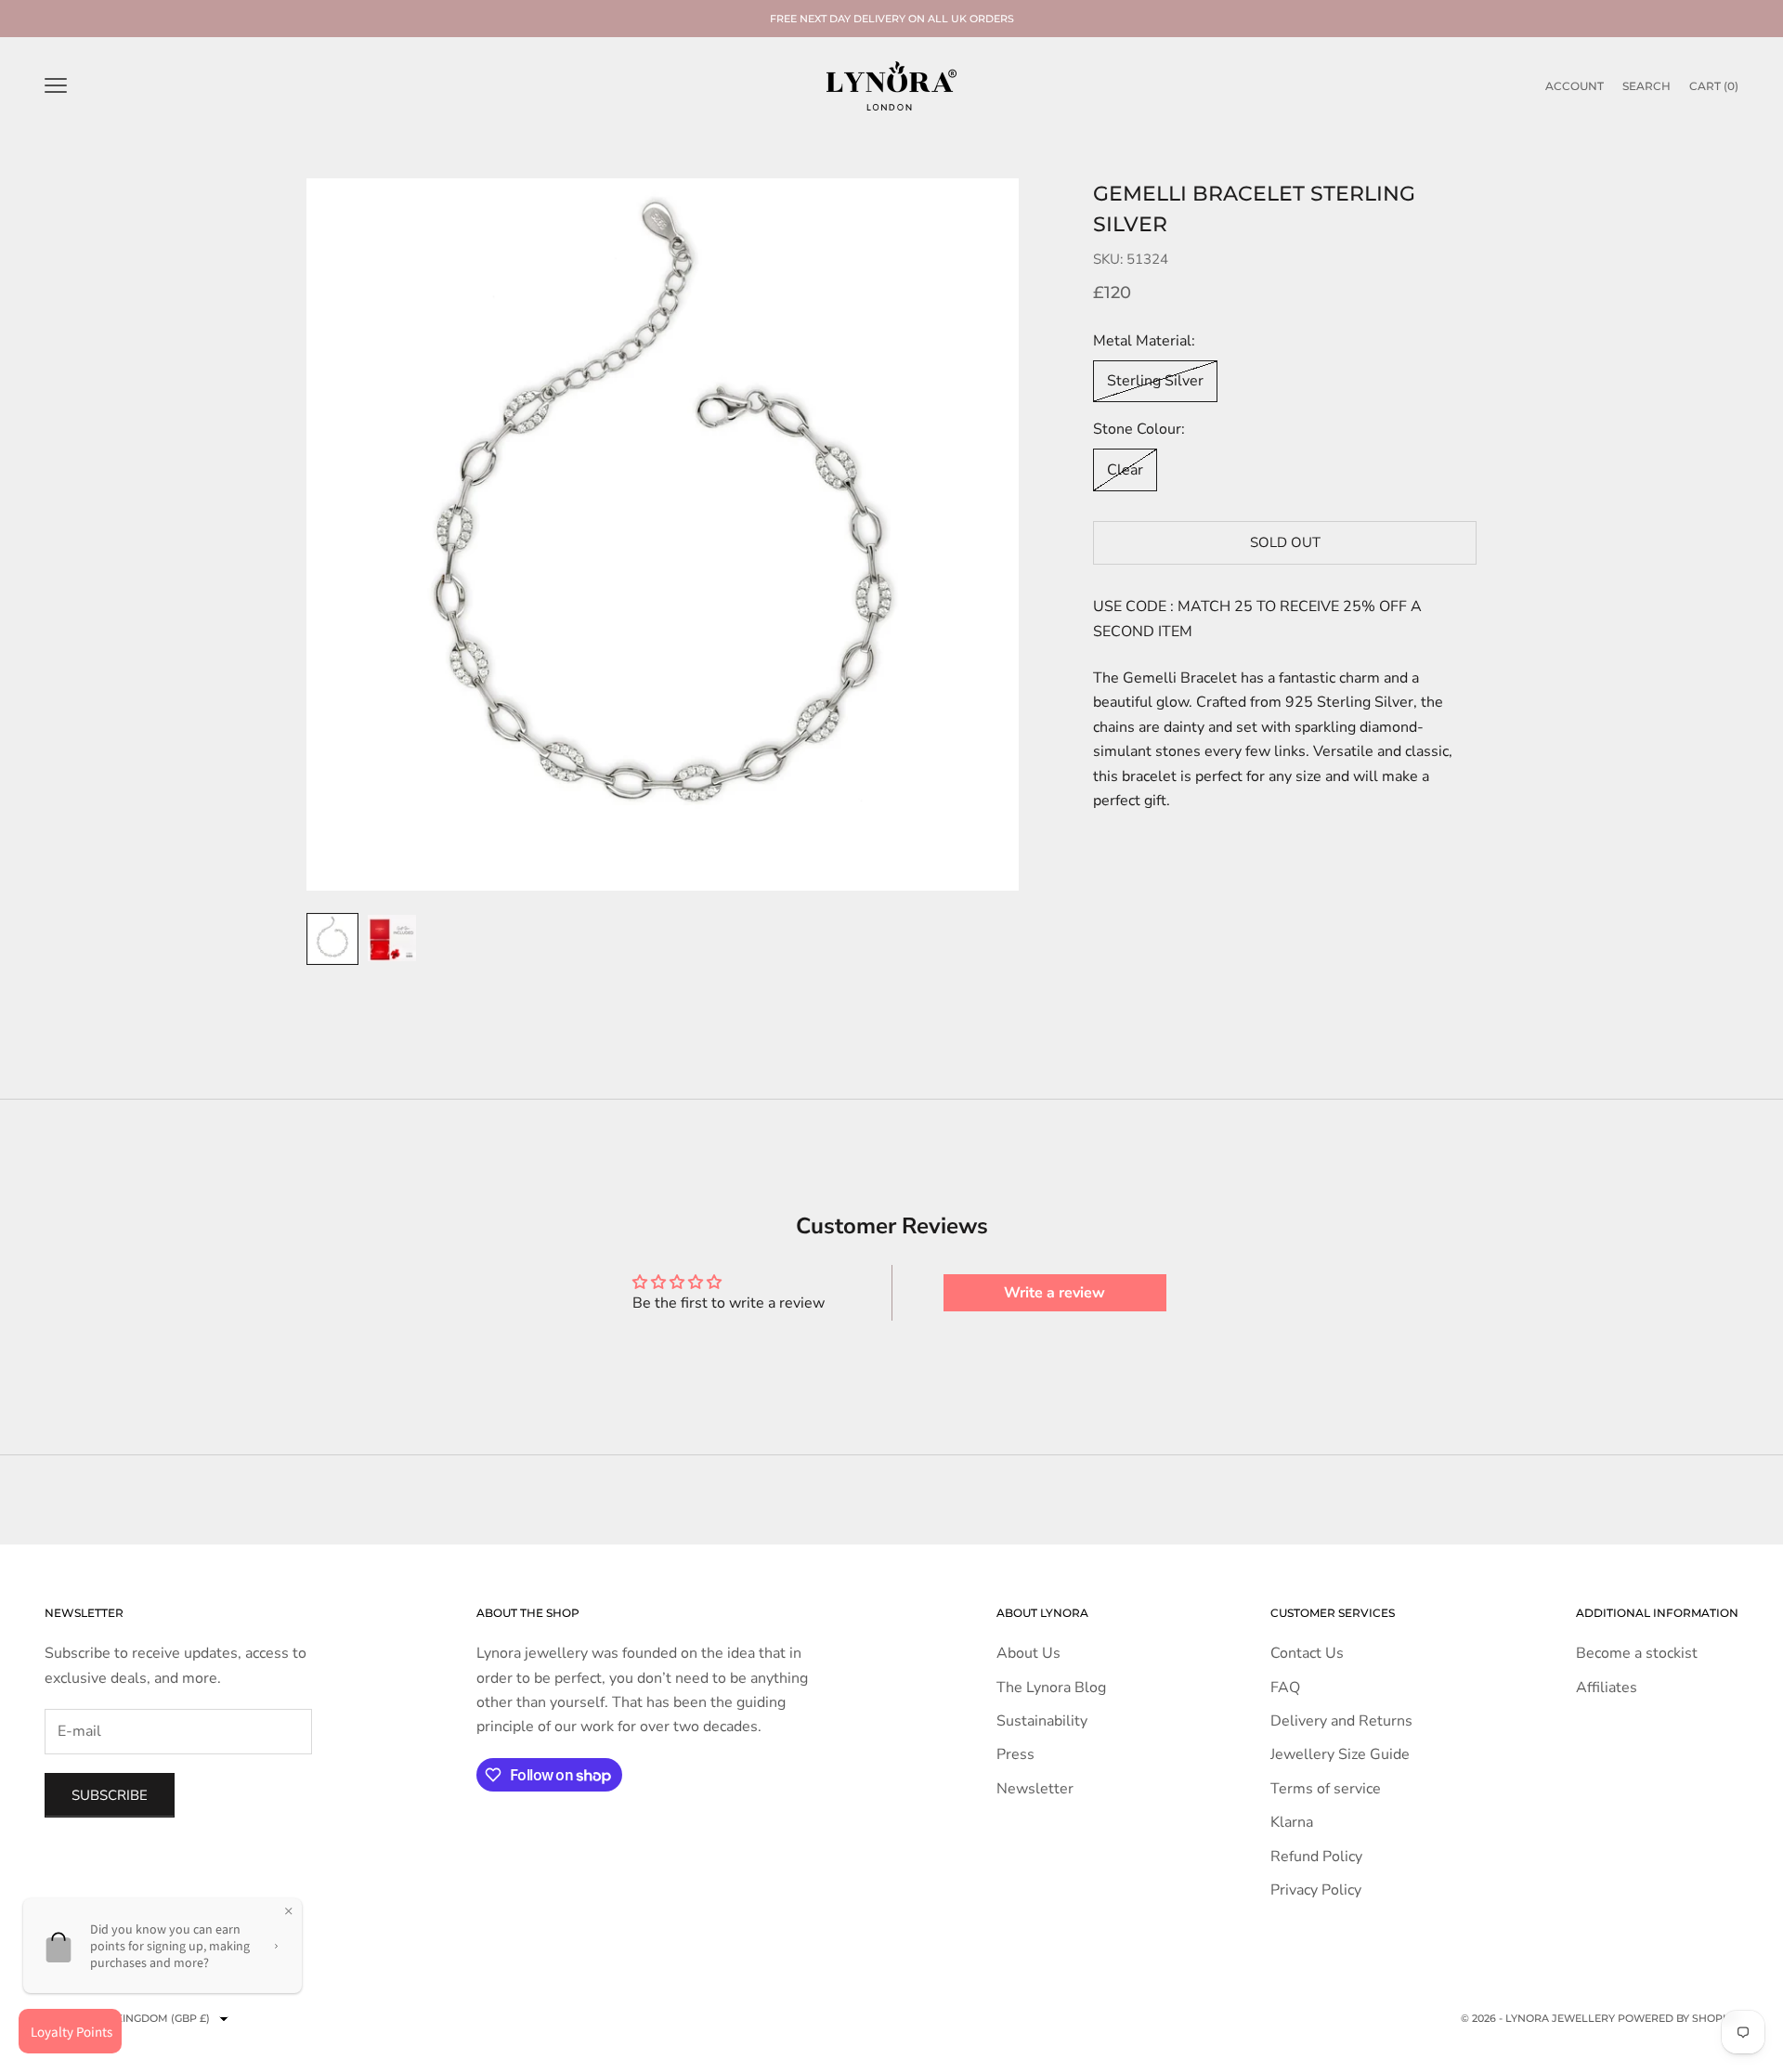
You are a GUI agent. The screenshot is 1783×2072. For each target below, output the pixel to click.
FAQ (1285, 1688)
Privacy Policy (1316, 1890)
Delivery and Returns (1341, 1721)
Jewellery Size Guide (1340, 1754)
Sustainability (1042, 1721)
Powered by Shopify (1678, 2018)
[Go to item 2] (392, 938)
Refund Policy (1316, 1857)
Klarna (1292, 1822)
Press (1015, 1754)
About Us (1028, 1653)
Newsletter (1035, 1789)
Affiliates (1607, 1688)
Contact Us (1307, 1653)
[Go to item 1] (332, 939)
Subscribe (110, 1795)
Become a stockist (1637, 1653)
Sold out (1285, 542)
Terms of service (1326, 1789)
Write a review (1054, 1293)
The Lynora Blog (1051, 1688)
